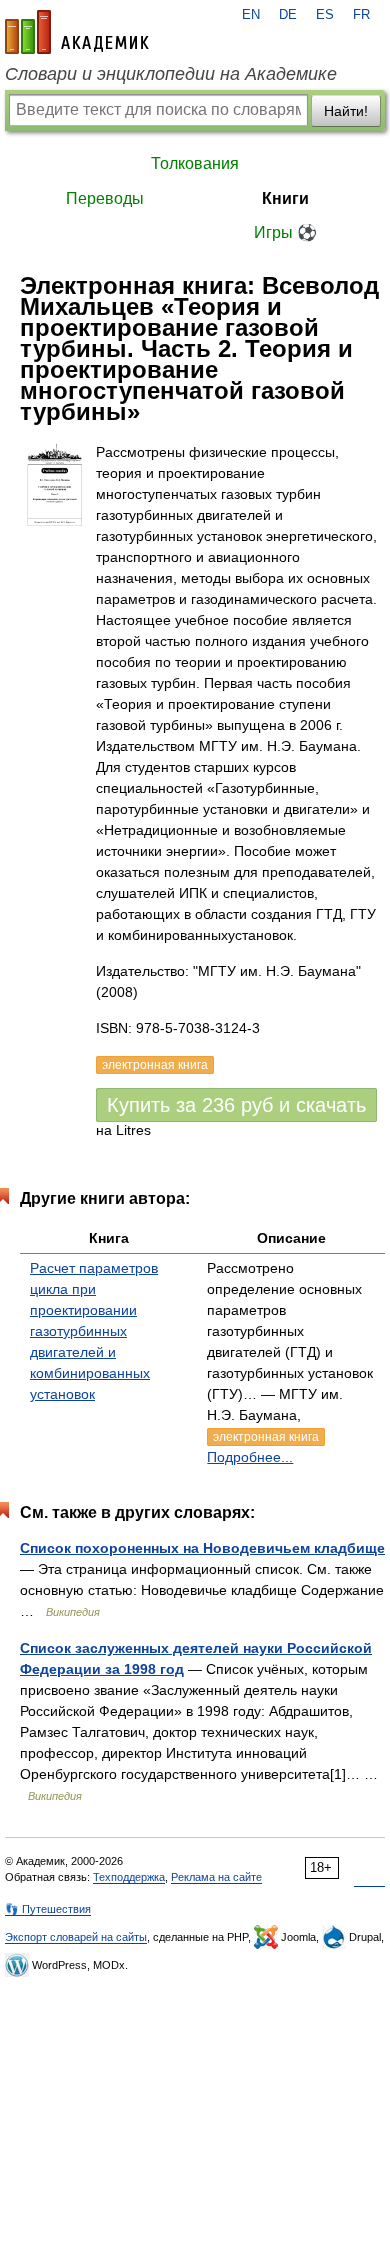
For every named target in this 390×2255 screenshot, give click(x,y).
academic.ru (77, 32)
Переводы (105, 198)
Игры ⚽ (285, 232)
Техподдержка (129, 1877)
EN (251, 15)
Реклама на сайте (216, 1877)
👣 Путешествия (48, 1909)
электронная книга (266, 1437)
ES (325, 15)
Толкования (195, 163)
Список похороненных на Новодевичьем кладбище (202, 1548)
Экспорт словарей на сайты (76, 1937)
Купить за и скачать (236, 1105)
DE (288, 15)
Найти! (346, 111)
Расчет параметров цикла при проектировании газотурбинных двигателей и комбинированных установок (94, 1331)
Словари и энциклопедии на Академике (171, 74)
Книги (285, 198)
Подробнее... (250, 1457)
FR (361, 15)
